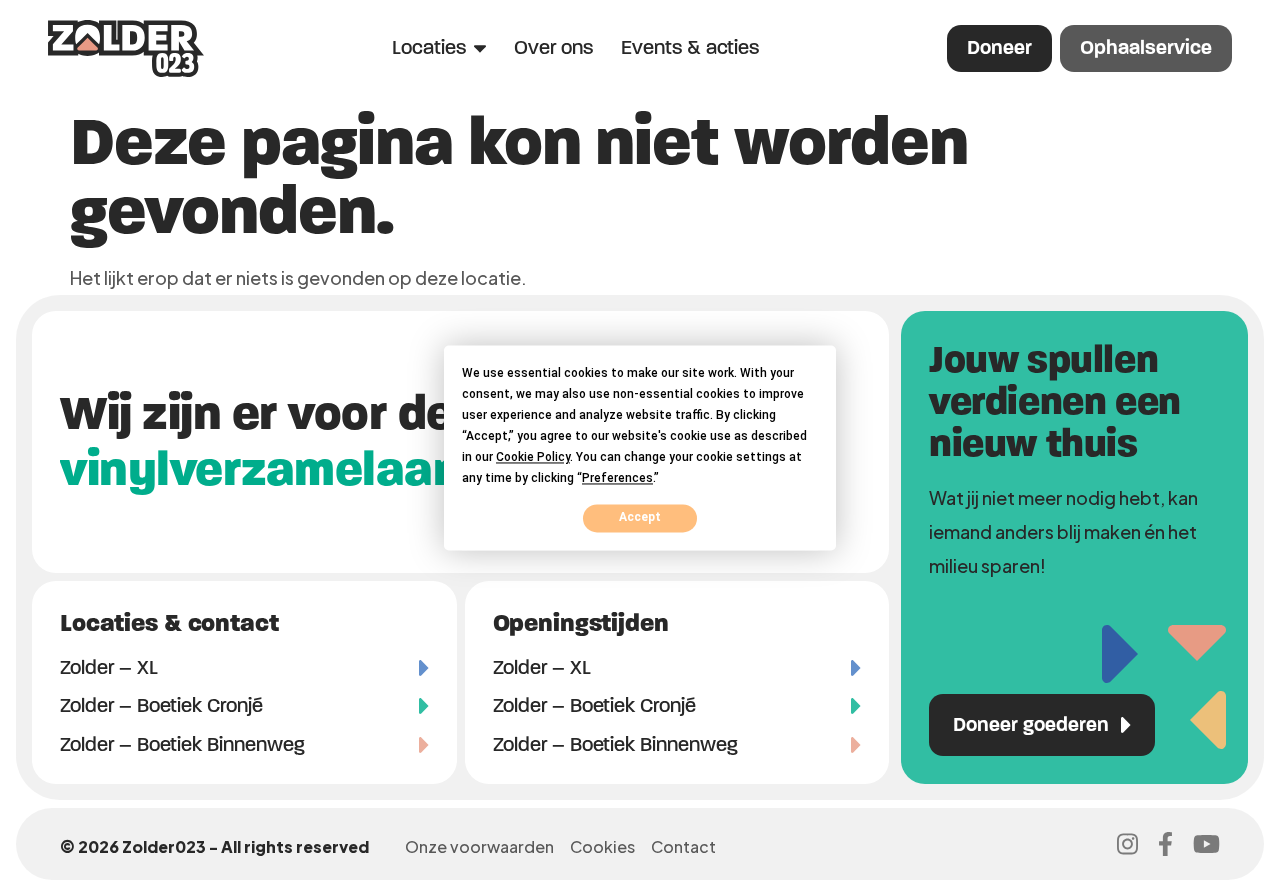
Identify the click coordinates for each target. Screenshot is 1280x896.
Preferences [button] (617, 478)
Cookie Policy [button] (533, 457)
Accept (640, 518)
